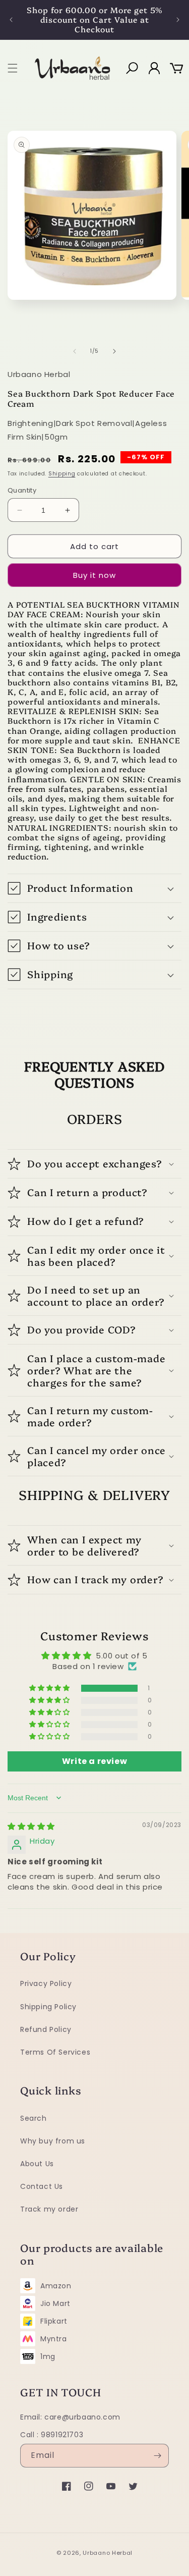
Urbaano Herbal (108, 2553)
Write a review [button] (94, 1761)
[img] (31, 1826)
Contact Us (42, 2186)
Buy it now (94, 575)
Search (34, 2118)
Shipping (62, 474)
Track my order (49, 2209)
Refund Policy (46, 2029)
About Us (37, 2164)
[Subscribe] (157, 2456)
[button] (13, 68)
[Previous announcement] (11, 19)
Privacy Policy (46, 1983)
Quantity (22, 490)
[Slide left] (75, 351)
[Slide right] (115, 351)
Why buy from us (53, 2141)
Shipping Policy (48, 2007)
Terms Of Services (55, 2052)
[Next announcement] (178, 19)
